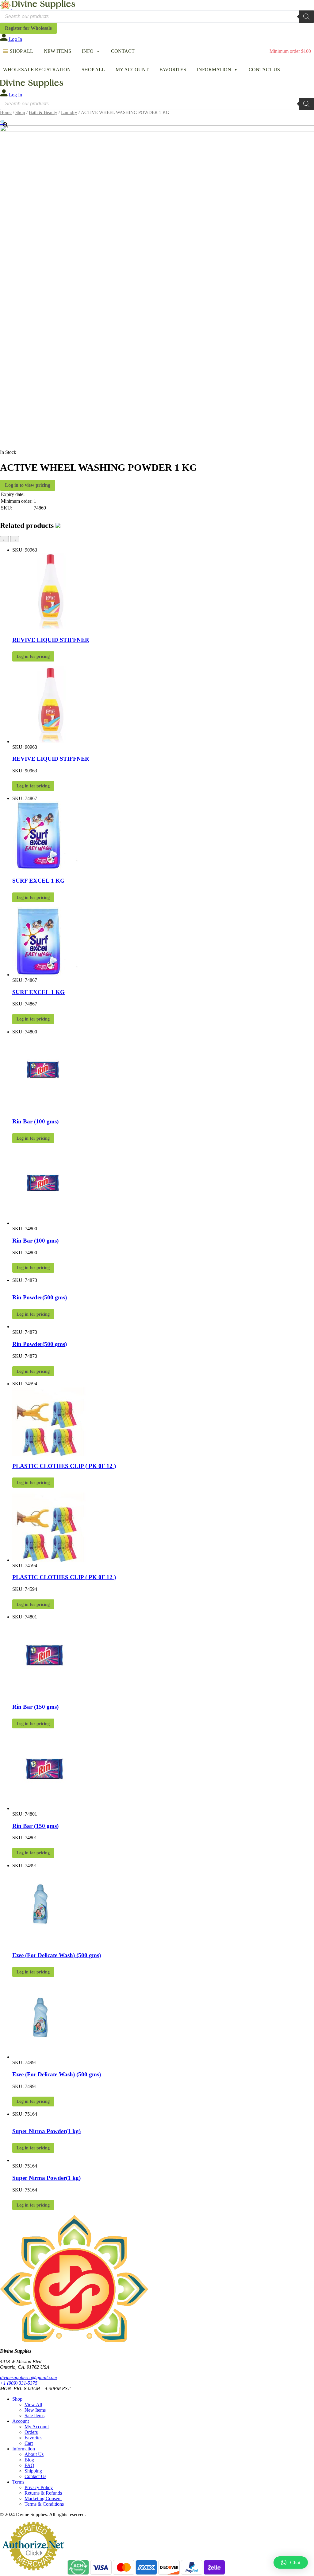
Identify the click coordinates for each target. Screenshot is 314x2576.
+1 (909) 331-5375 (19, 2383)
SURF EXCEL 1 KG (38, 881)
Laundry (69, 112)
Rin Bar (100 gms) (35, 1121)
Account (21, 2421)
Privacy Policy (39, 2487)
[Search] (306, 17)
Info (88, 51)
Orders (31, 2432)
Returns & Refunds (43, 2493)
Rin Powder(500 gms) (40, 1297)
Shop (20, 112)
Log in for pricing (33, 656)
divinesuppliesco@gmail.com (29, 2377)
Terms (18, 2482)
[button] (291, 2562)
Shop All (21, 51)
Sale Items (34, 2416)
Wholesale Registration (37, 70)
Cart (29, 2443)
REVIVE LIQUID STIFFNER (51, 640)
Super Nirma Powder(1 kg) (46, 2131)
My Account (132, 70)
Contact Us (264, 70)
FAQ (29, 2465)
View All (33, 2404)
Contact (123, 51)
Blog (29, 2460)
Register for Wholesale (28, 28)
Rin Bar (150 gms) (35, 1707)
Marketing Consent (43, 2498)
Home (6, 112)
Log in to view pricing (28, 485)
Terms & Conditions (44, 2504)
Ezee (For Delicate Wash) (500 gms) (57, 1955)
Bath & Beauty (43, 112)
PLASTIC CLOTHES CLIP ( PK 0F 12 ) (64, 1466)
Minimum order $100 (290, 51)
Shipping (33, 2471)
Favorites (173, 70)
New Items (57, 51)
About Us (34, 2454)
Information (214, 70)
